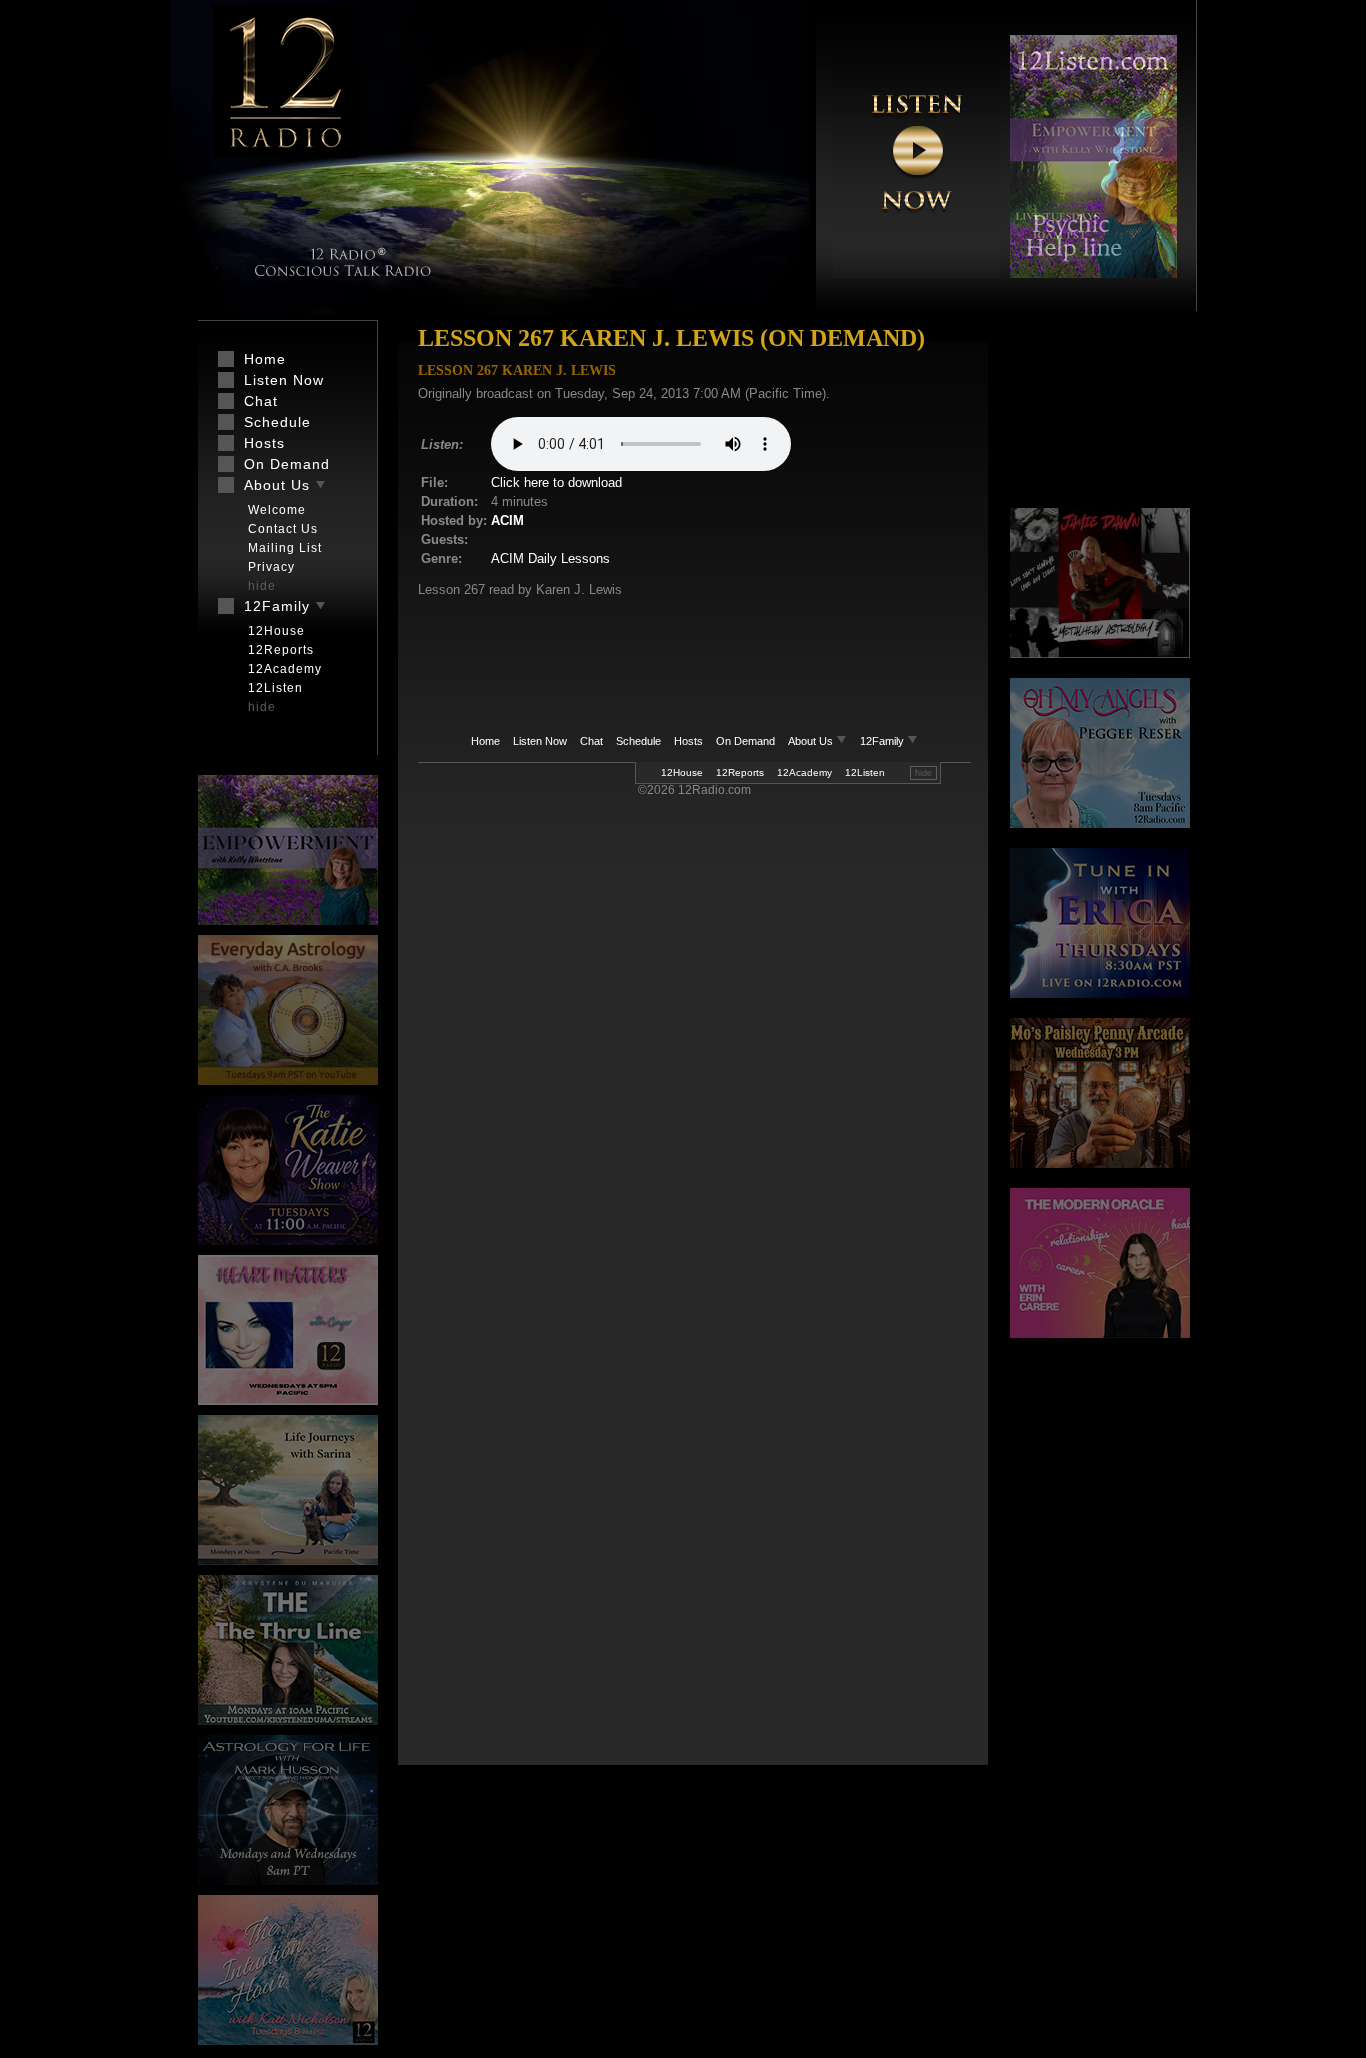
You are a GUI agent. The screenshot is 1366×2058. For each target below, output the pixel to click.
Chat (591, 741)
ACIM (507, 520)
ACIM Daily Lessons (550, 558)
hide (923, 773)
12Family (883, 741)
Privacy (271, 567)
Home (485, 741)
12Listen (865, 772)
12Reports (740, 772)
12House (682, 772)
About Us (812, 741)
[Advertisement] (1100, 415)
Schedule (638, 741)
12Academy (804, 772)
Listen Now (540, 741)
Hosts (688, 741)
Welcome (277, 510)
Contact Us (283, 529)
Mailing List (285, 548)
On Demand (745, 741)
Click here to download (556, 482)
